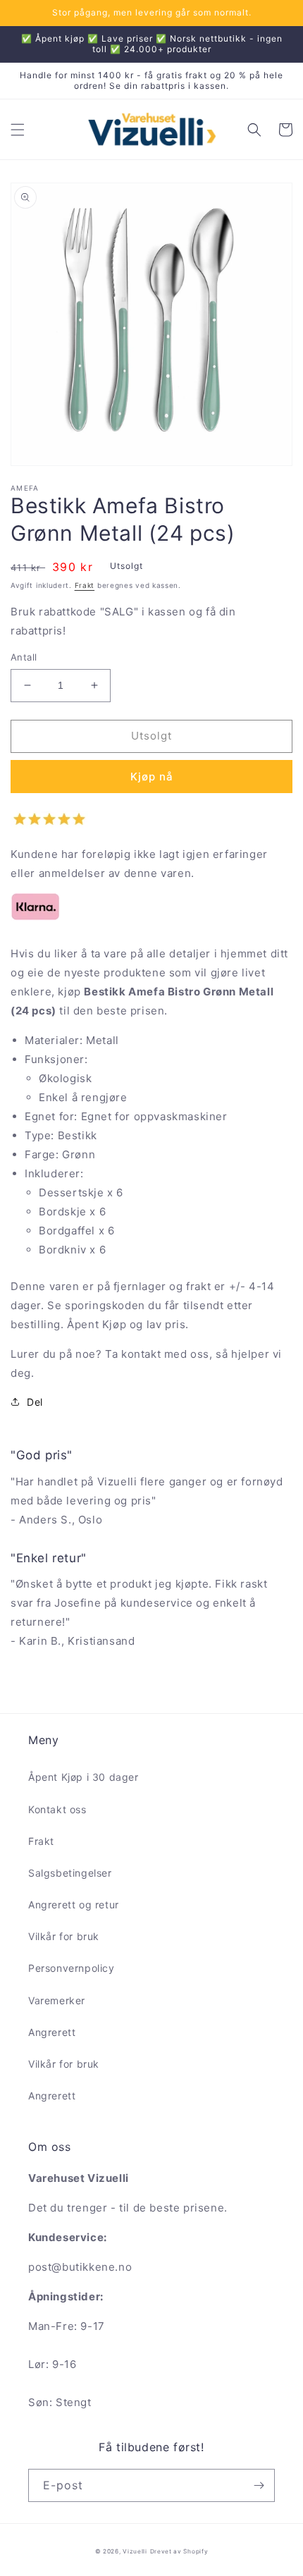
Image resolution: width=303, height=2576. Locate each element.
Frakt (85, 585)
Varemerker (57, 2000)
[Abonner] (259, 2485)
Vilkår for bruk (64, 1936)
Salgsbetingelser (70, 1873)
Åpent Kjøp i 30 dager (84, 1777)
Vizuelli (135, 2551)
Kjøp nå (152, 777)
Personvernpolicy (72, 1968)
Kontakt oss (57, 1809)
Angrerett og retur (74, 1905)
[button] (18, 130)
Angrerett (52, 2032)
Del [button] (35, 1402)
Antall (24, 657)
